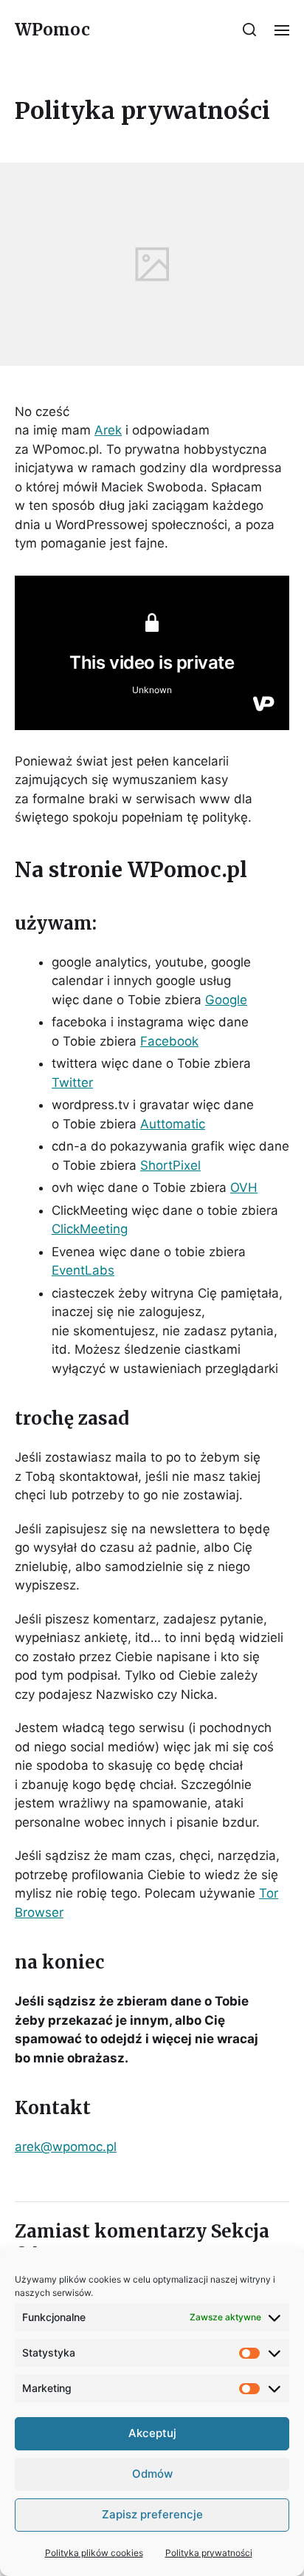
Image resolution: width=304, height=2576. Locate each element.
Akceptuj (152, 2433)
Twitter (72, 1083)
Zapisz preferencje (152, 2514)
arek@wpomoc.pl (66, 2147)
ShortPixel (170, 1165)
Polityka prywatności (209, 2553)
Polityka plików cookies (94, 2553)
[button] (250, 30)
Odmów (152, 2474)
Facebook (169, 1041)
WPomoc (52, 30)
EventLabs (83, 1270)
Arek (108, 430)
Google (226, 1000)
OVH (244, 1188)
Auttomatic (173, 1124)
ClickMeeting (90, 1229)
